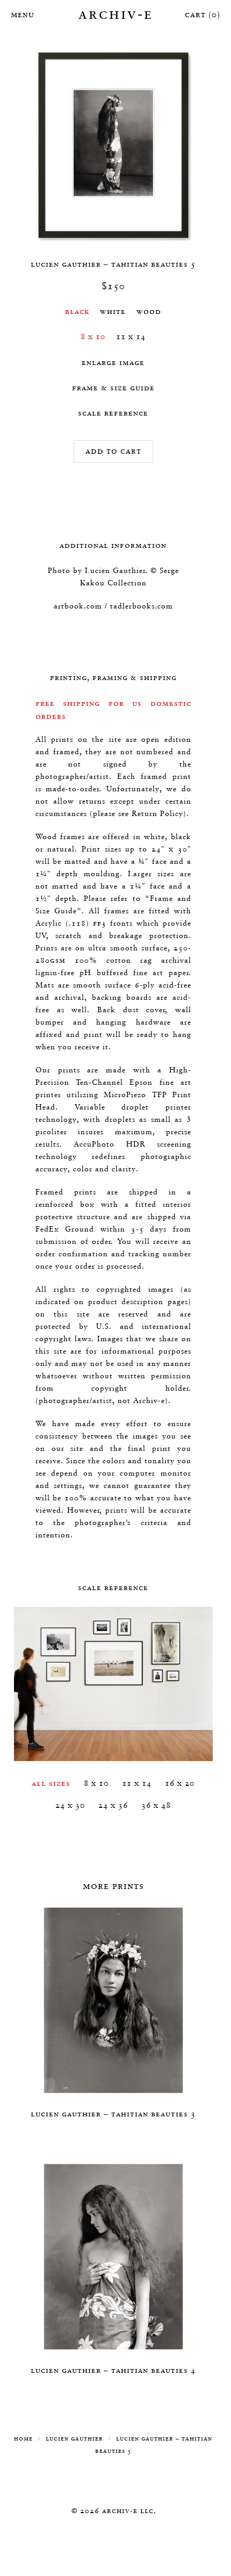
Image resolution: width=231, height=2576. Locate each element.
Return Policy (157, 813)
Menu (21, 14)
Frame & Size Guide (113, 387)
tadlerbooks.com (142, 606)
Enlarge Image (113, 362)
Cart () (203, 14)
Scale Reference (113, 413)
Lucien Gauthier (74, 2438)
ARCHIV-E (116, 13)
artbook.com (78, 606)
